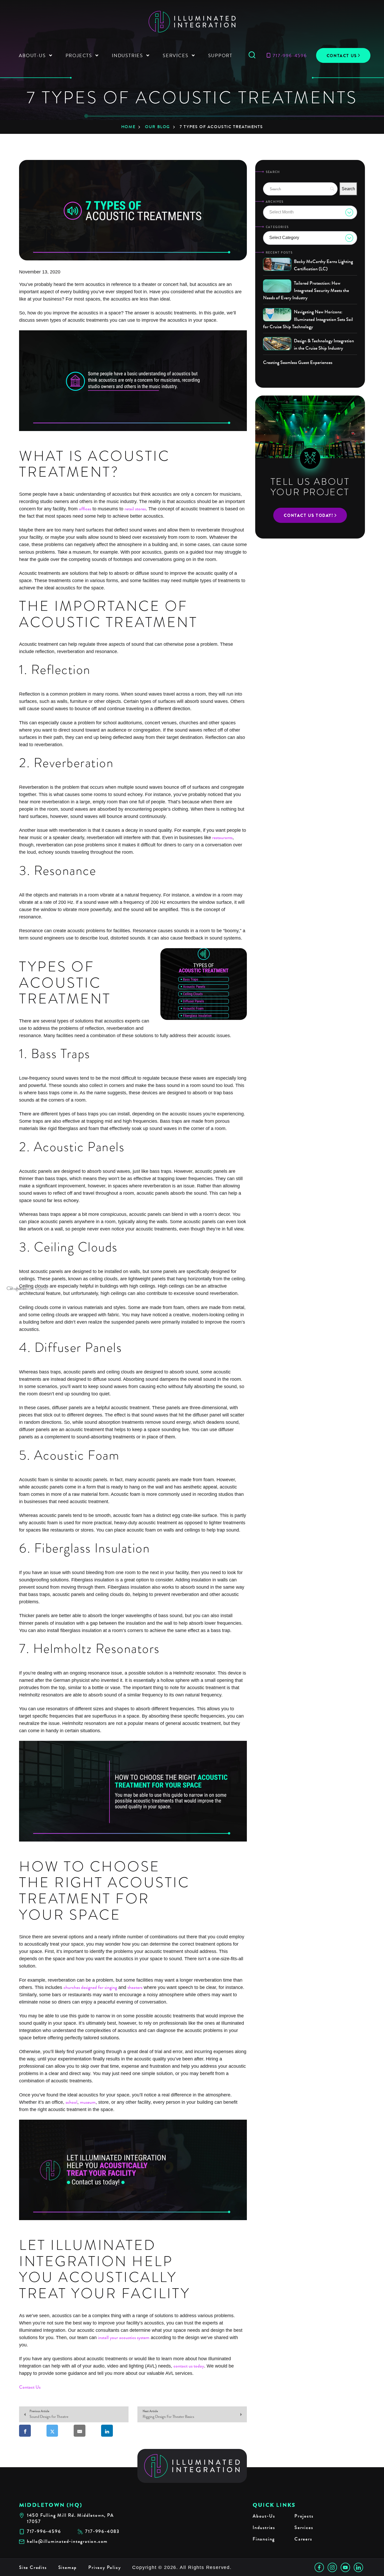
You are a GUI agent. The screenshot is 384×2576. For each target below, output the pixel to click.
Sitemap (68, 2567)
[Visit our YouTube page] (345, 2567)
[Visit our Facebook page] (319, 2567)
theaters (135, 1987)
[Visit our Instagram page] (332, 2567)
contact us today (189, 2366)
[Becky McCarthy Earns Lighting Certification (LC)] (277, 264)
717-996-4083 (102, 2532)
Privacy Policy (104, 2567)
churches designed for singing (90, 1987)
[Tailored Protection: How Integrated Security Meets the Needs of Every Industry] (277, 286)
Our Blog (158, 127)
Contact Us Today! (308, 515)
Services (304, 2527)
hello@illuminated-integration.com (67, 2541)
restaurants (222, 838)
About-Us (264, 2516)
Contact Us (342, 56)
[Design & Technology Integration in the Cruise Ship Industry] (277, 344)
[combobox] (310, 212)
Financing (264, 2539)
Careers (303, 2539)
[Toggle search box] (252, 55)
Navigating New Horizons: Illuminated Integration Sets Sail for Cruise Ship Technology (308, 319)
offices (85, 509)
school (71, 2102)
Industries (264, 2527)
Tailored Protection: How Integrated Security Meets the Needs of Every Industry (306, 290)
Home (128, 127)
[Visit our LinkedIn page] (358, 2567)
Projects (304, 2516)
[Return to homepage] (192, 2466)
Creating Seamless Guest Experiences (298, 362)
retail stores (135, 509)
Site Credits (33, 2567)
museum (88, 2102)
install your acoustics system (124, 2338)
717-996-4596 (290, 55)
